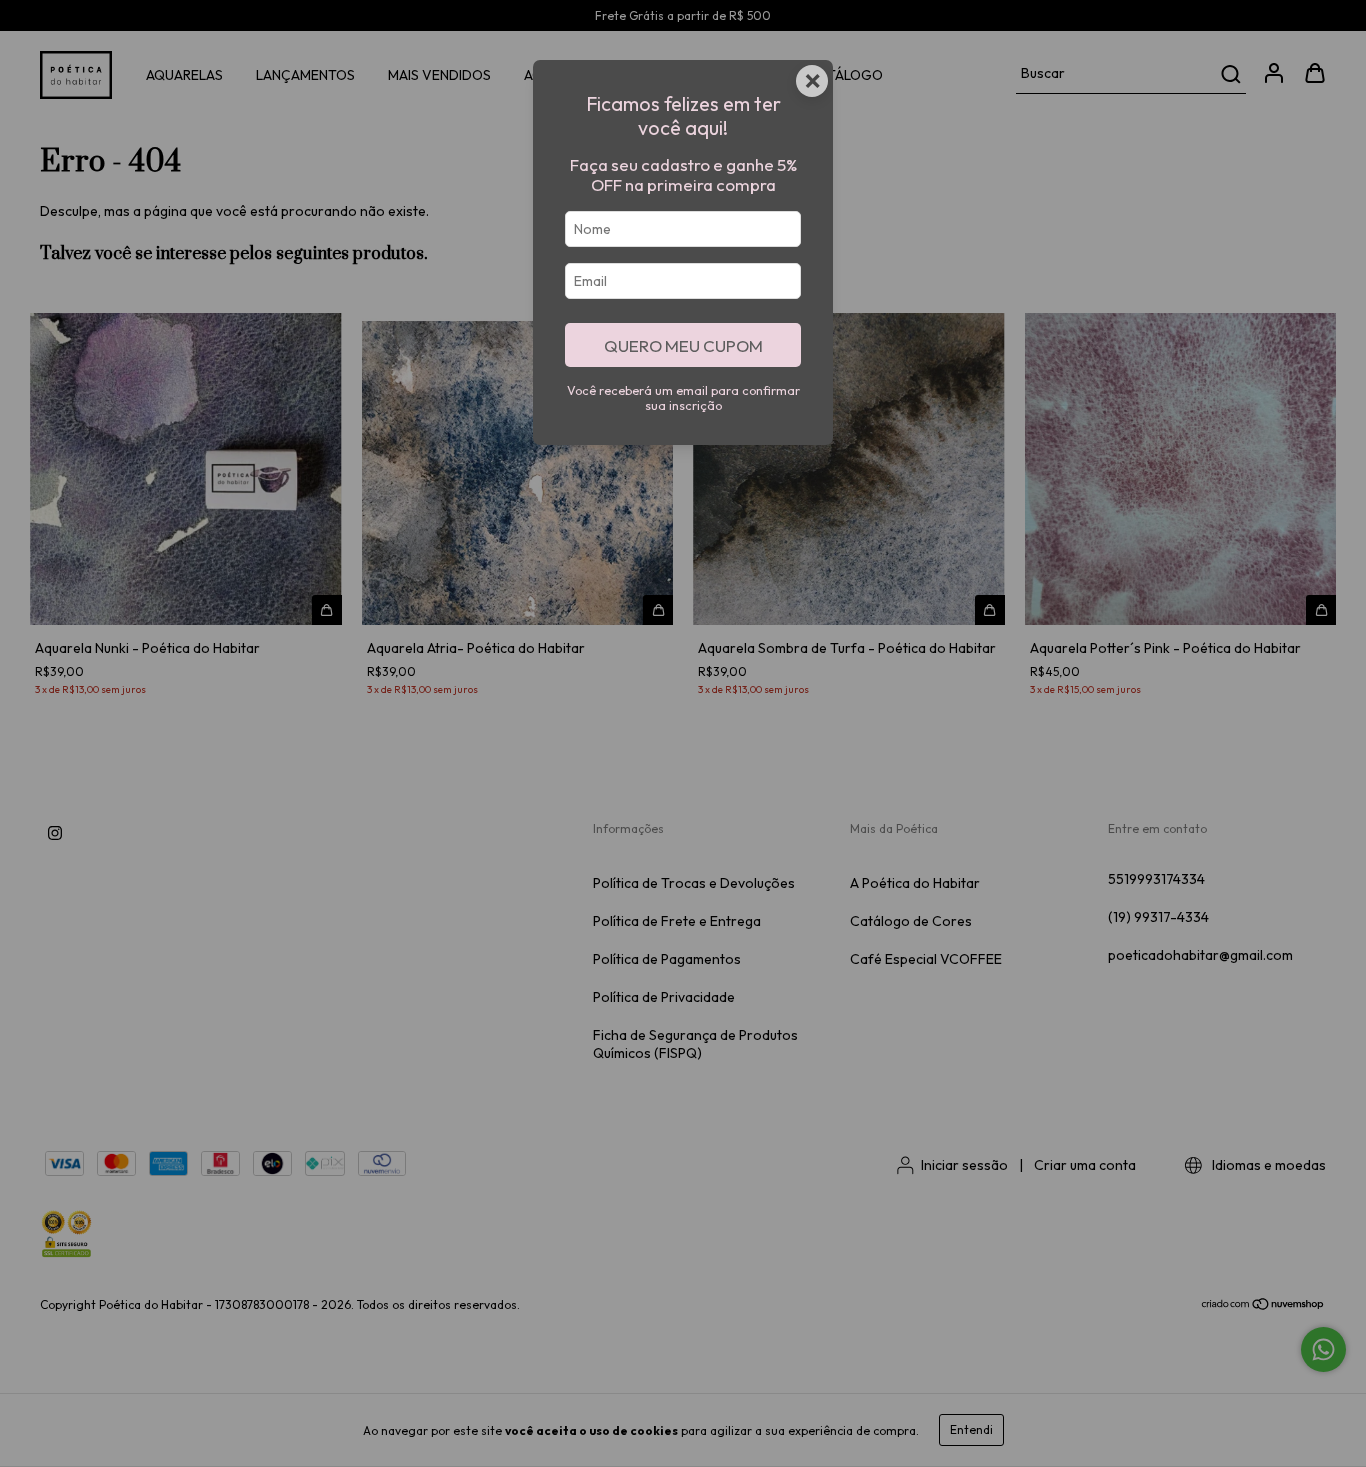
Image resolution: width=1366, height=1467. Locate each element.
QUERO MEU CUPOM (683, 345)
